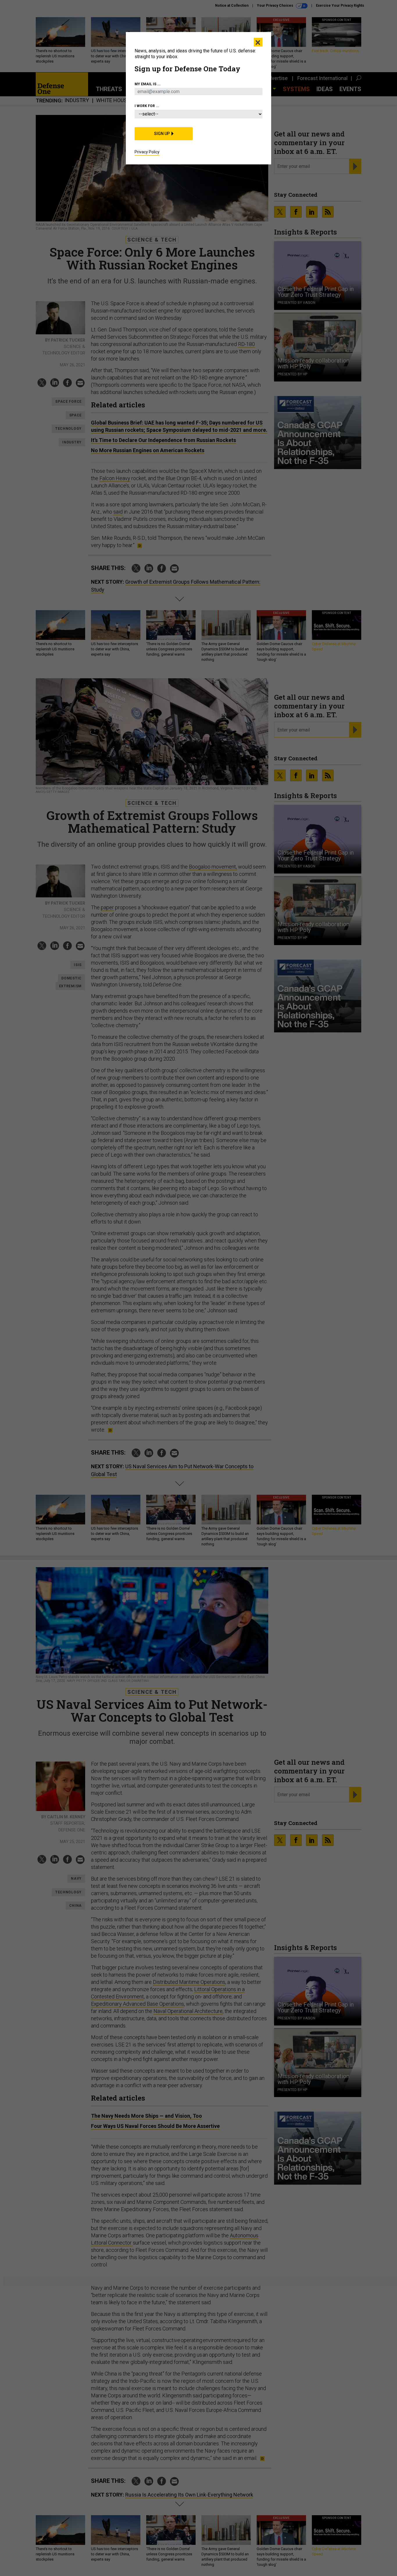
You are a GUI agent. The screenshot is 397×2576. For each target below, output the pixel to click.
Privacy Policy (147, 152)
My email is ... (148, 84)
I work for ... (147, 106)
